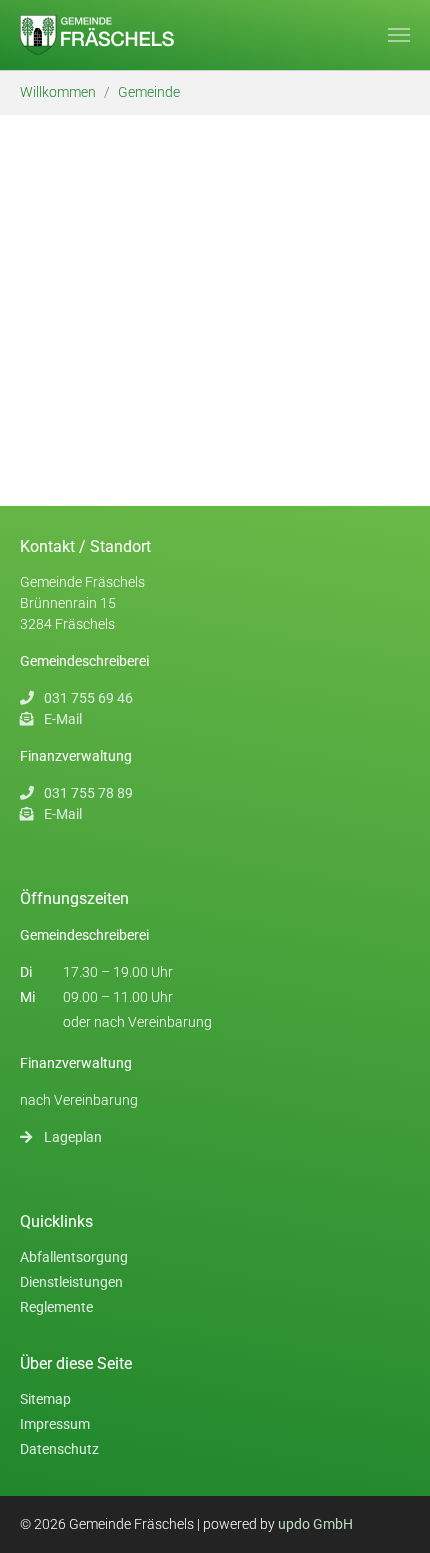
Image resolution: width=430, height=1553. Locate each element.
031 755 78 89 (88, 793)
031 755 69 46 (88, 698)
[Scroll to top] (400, 1523)
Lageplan (73, 1137)
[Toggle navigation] (399, 35)
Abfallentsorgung (74, 1257)
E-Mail (63, 719)
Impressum (55, 1424)
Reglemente (56, 1307)
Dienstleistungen (71, 1282)
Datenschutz (59, 1449)
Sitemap (45, 1399)
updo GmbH (315, 1524)
